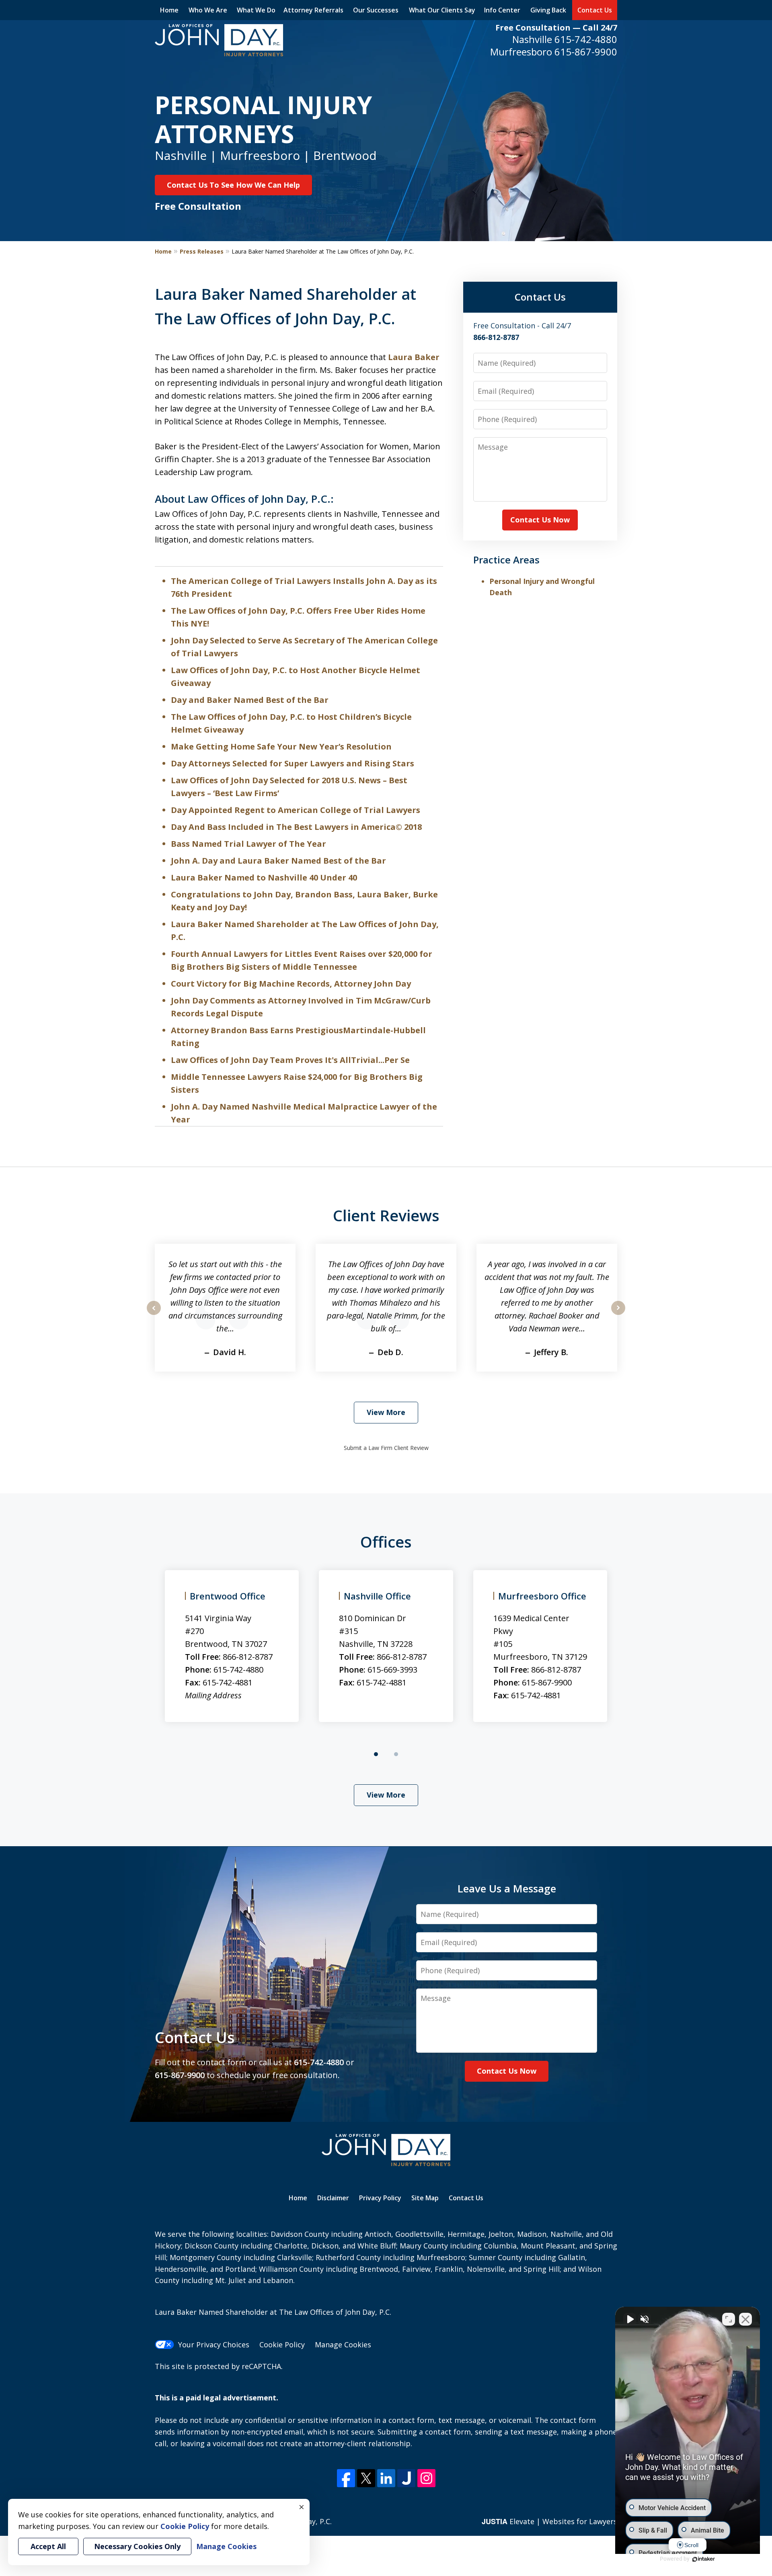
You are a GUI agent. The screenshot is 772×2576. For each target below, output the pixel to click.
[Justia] (406, 2478)
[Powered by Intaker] (704, 2559)
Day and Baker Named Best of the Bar (250, 700)
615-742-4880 (586, 39)
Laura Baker (414, 357)
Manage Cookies (343, 2345)
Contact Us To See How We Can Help (233, 185)
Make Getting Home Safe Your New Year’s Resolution (281, 746)
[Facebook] (346, 2478)
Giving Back (548, 10)
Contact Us (595, 10)
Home (169, 10)
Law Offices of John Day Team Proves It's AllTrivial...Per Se (290, 1060)
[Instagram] (426, 2478)
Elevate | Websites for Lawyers (549, 2521)
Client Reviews (386, 1215)
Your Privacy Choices (214, 2345)
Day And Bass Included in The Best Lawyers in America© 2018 (296, 827)
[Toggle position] (729, 2319)
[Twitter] (366, 2478)
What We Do (256, 10)
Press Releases (202, 251)
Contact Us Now (540, 520)
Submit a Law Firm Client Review (386, 1448)
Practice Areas (506, 560)
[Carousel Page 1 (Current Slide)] (376, 1754)
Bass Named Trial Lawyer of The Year (248, 844)
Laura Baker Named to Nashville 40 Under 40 (264, 877)
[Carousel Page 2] (396, 1754)
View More (386, 1412)
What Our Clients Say (442, 10)
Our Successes (376, 10)
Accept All (48, 2546)
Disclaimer (333, 2198)
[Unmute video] (630, 2319)
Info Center (502, 10)
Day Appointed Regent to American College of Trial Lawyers (296, 810)
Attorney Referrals (313, 10)
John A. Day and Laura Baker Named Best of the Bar (278, 861)
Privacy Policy (380, 2198)
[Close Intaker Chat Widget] (745, 2319)
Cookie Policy (282, 2345)
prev (154, 1315)
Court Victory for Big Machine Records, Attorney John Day (291, 984)
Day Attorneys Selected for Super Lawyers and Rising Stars (293, 763)
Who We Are (208, 10)
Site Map (425, 2198)
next (618, 1315)
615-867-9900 (586, 52)
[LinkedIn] (386, 2478)
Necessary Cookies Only (137, 2546)
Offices (386, 1542)
